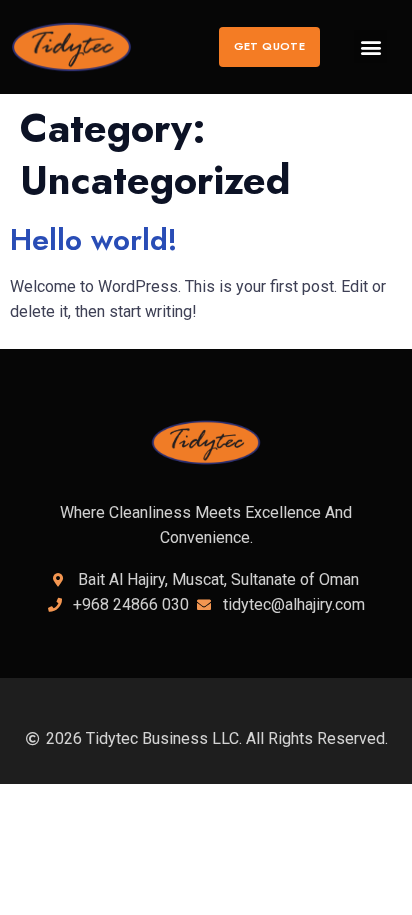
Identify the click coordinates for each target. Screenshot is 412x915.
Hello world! (94, 239)
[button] (269, 47)
